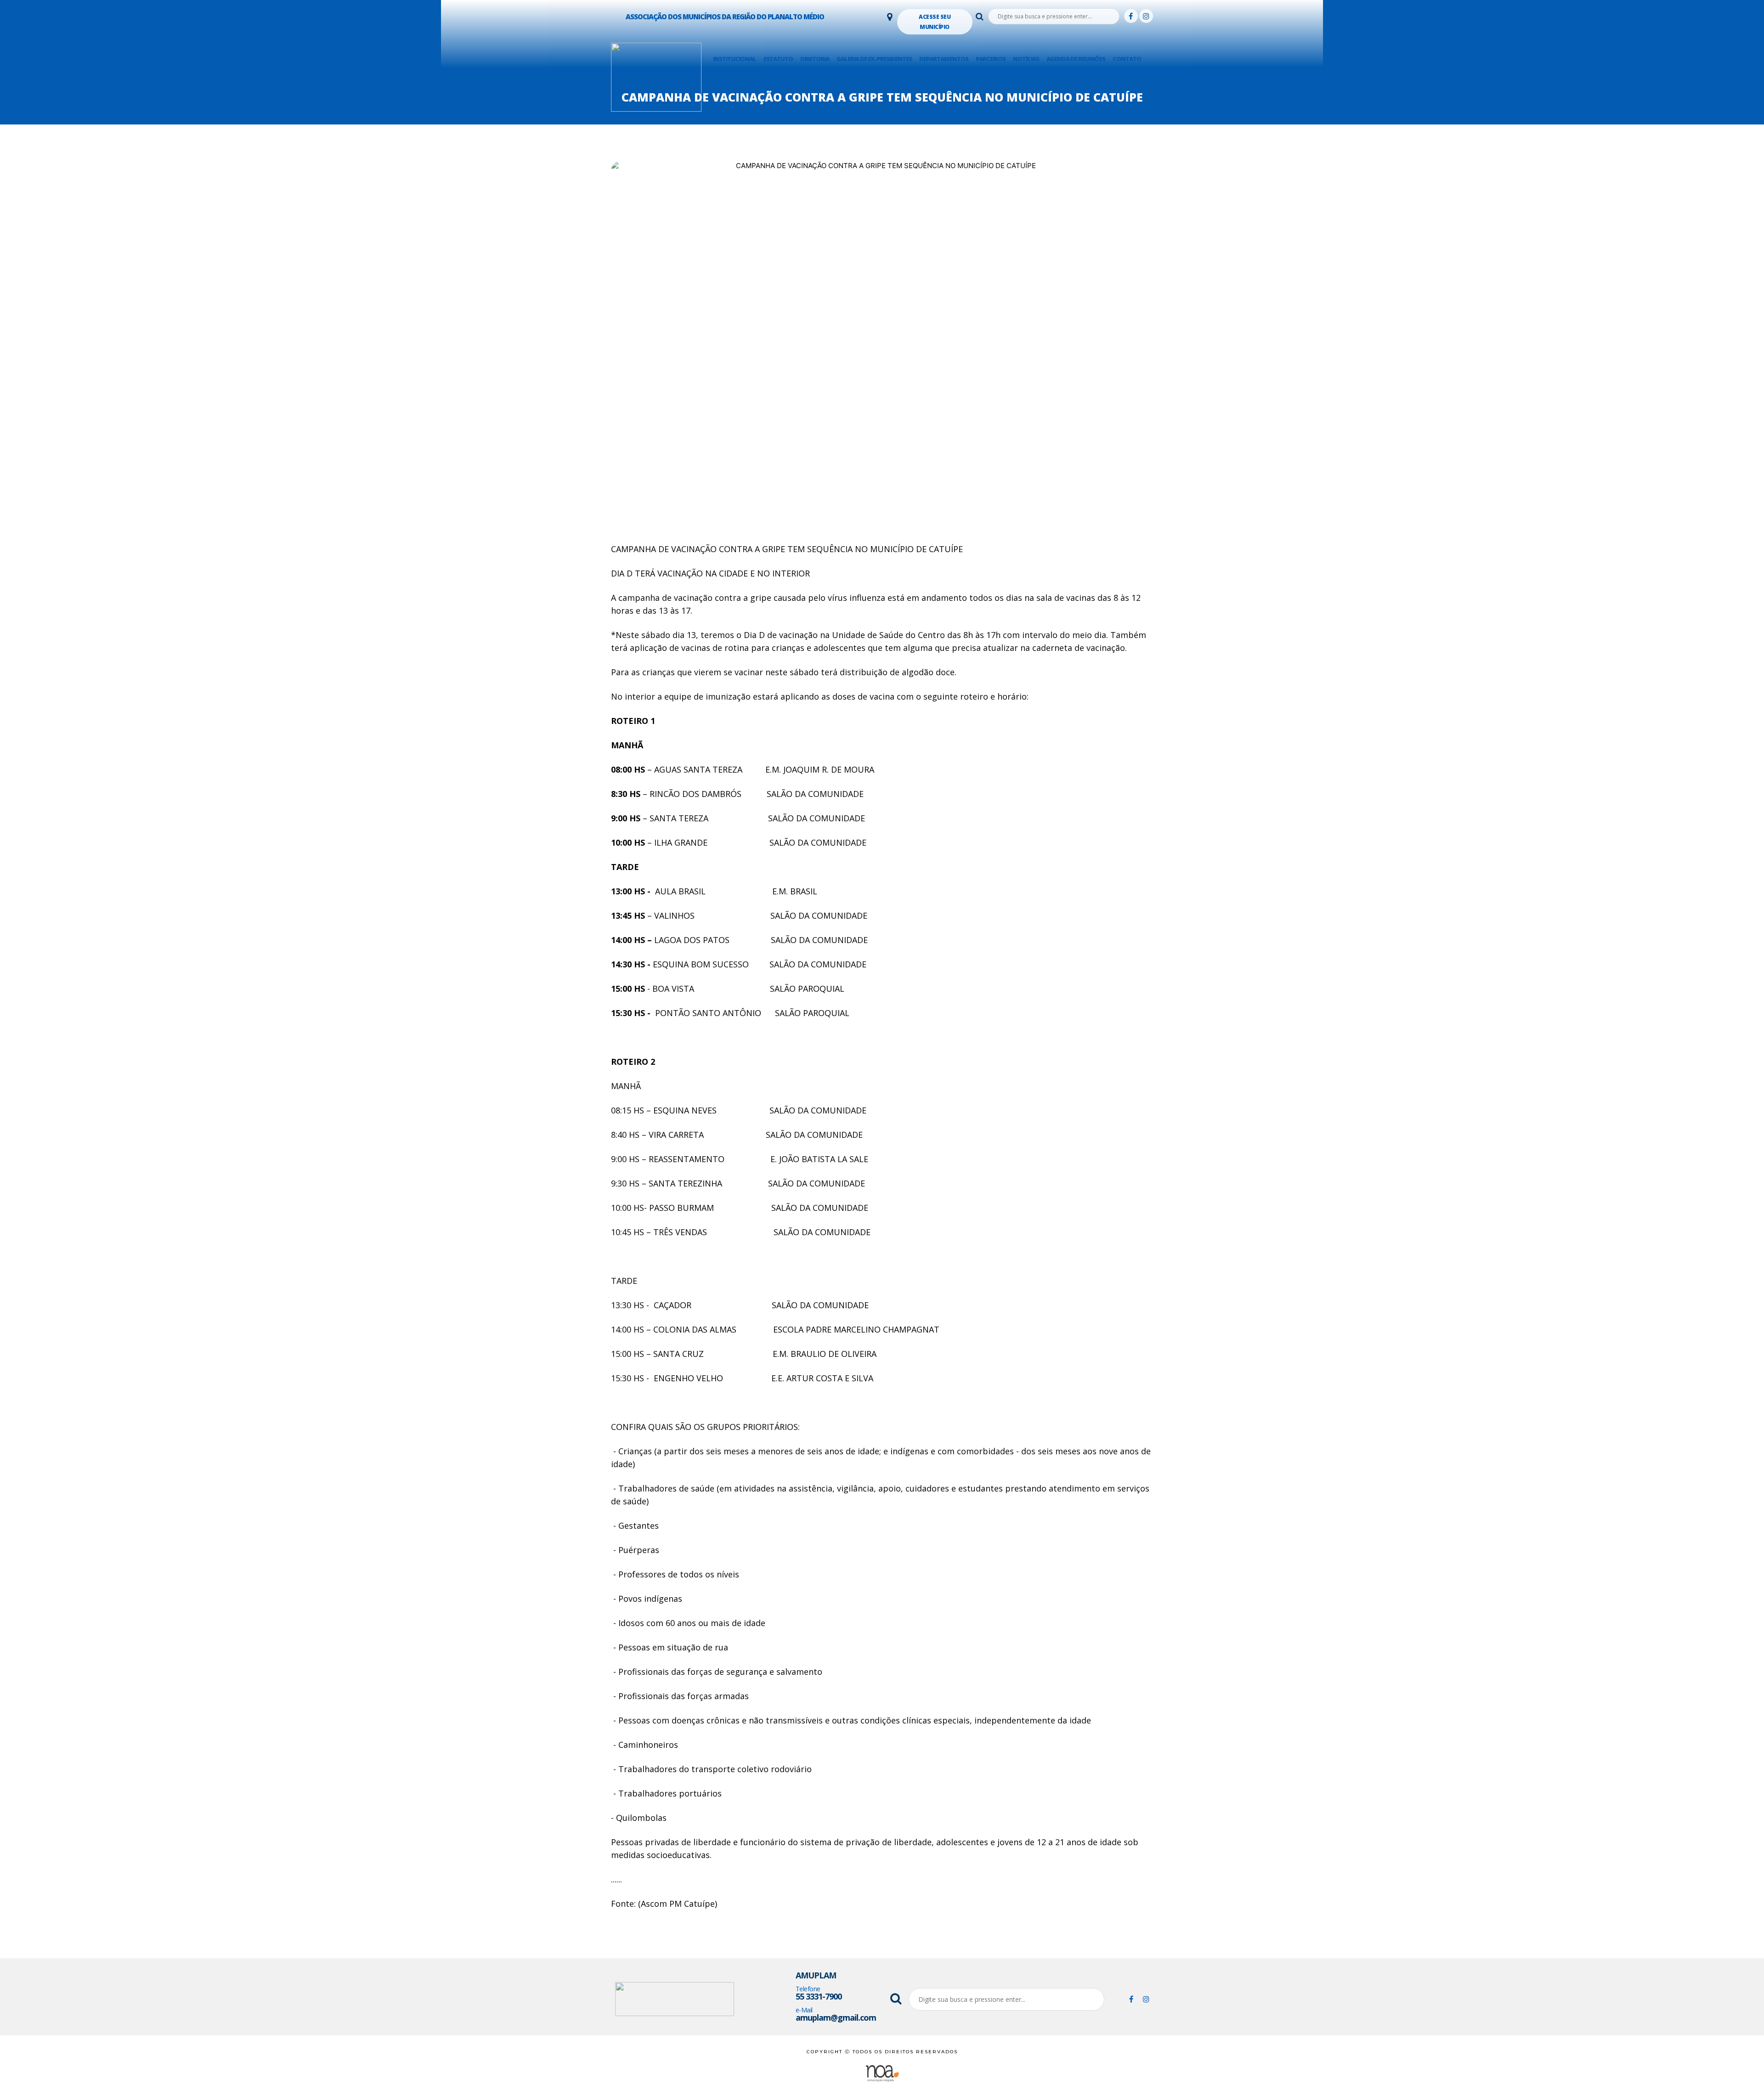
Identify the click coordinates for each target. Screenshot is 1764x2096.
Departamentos (944, 59)
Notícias (1026, 59)
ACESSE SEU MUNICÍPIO (935, 22)
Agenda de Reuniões (1076, 59)
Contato (1127, 59)
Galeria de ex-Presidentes (874, 59)
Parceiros (991, 59)
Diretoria (815, 59)
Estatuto (778, 59)
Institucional (735, 59)
